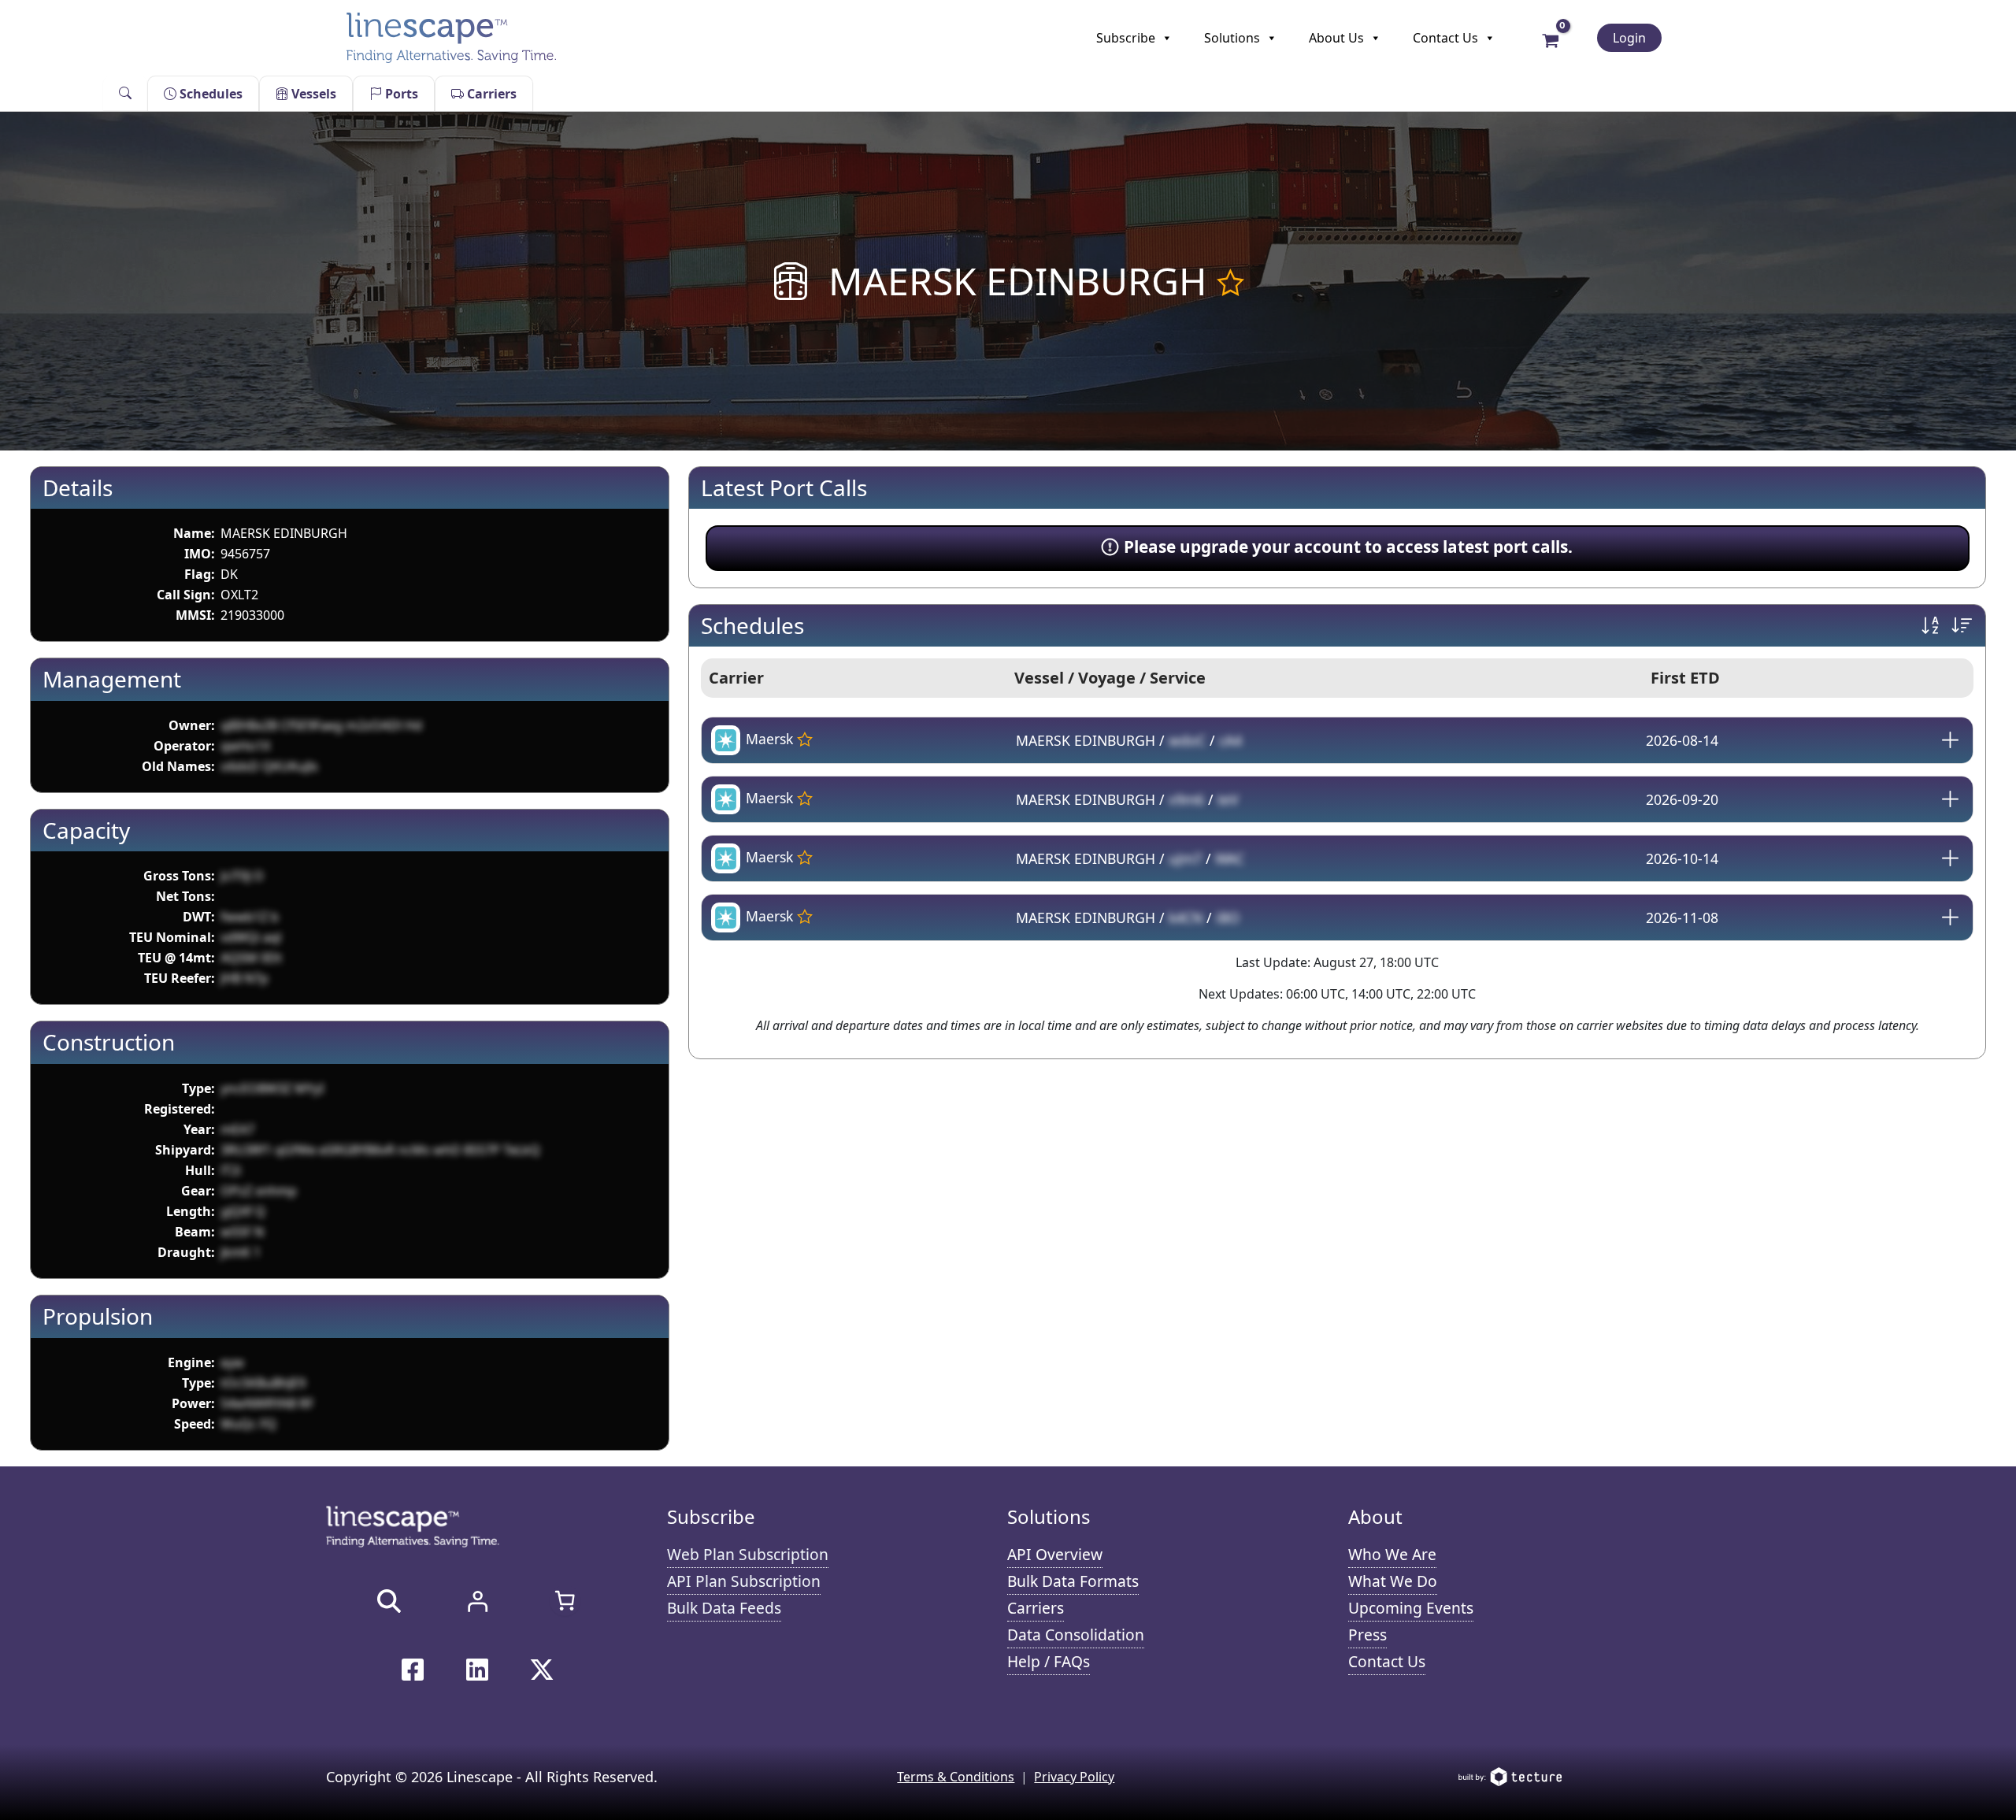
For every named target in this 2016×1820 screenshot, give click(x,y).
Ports (400, 94)
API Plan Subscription (744, 1581)
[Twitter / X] (542, 1670)
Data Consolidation (1076, 1635)
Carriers (490, 94)
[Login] (477, 1601)
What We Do (1393, 1581)
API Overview (1055, 1554)
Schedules (209, 94)
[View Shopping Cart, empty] (1550, 39)
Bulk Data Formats (1073, 1581)
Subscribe (1126, 38)
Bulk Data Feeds (724, 1608)
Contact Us (1445, 38)
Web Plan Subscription (748, 1554)
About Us (1336, 38)
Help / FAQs (1049, 1661)
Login (1629, 38)
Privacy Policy (1074, 1777)
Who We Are (1392, 1554)
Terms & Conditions (956, 1777)
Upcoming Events (1411, 1608)
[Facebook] (413, 1670)
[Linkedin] (477, 1670)
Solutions (1232, 38)
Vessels (312, 94)
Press (1367, 1635)
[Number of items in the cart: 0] (565, 1600)
